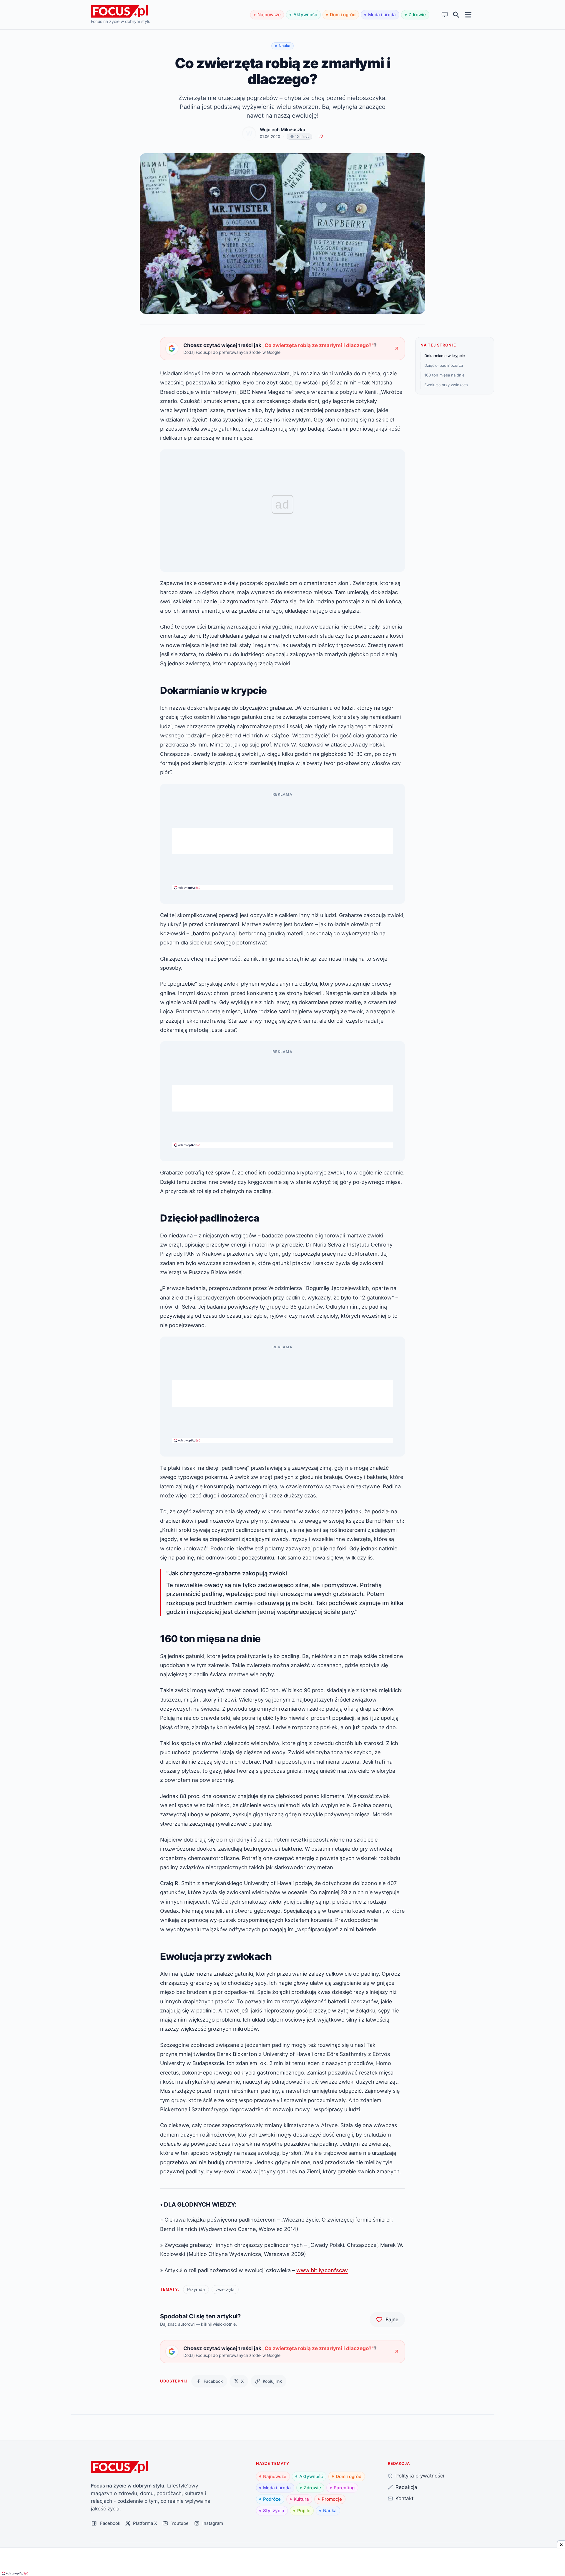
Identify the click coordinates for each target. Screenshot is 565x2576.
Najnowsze (269, 15)
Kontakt (404, 2498)
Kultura (301, 2499)
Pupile (304, 2511)
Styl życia (274, 2511)
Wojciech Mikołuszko (282, 130)
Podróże (272, 2499)
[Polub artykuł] (321, 137)
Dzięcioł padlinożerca (444, 365)
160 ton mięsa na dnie (444, 375)
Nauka (330, 2511)
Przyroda (196, 2289)
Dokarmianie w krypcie (445, 356)
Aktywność (305, 15)
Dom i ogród (343, 15)
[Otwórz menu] (468, 15)
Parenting (344, 2488)
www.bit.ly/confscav (322, 2270)
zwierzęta (225, 2289)
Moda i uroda (382, 15)
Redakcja (406, 2487)
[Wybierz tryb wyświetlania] (445, 15)
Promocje (332, 2499)
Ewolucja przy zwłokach (446, 385)
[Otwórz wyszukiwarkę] (456, 15)
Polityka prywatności (420, 2476)
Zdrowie (417, 15)
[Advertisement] (282, 841)
